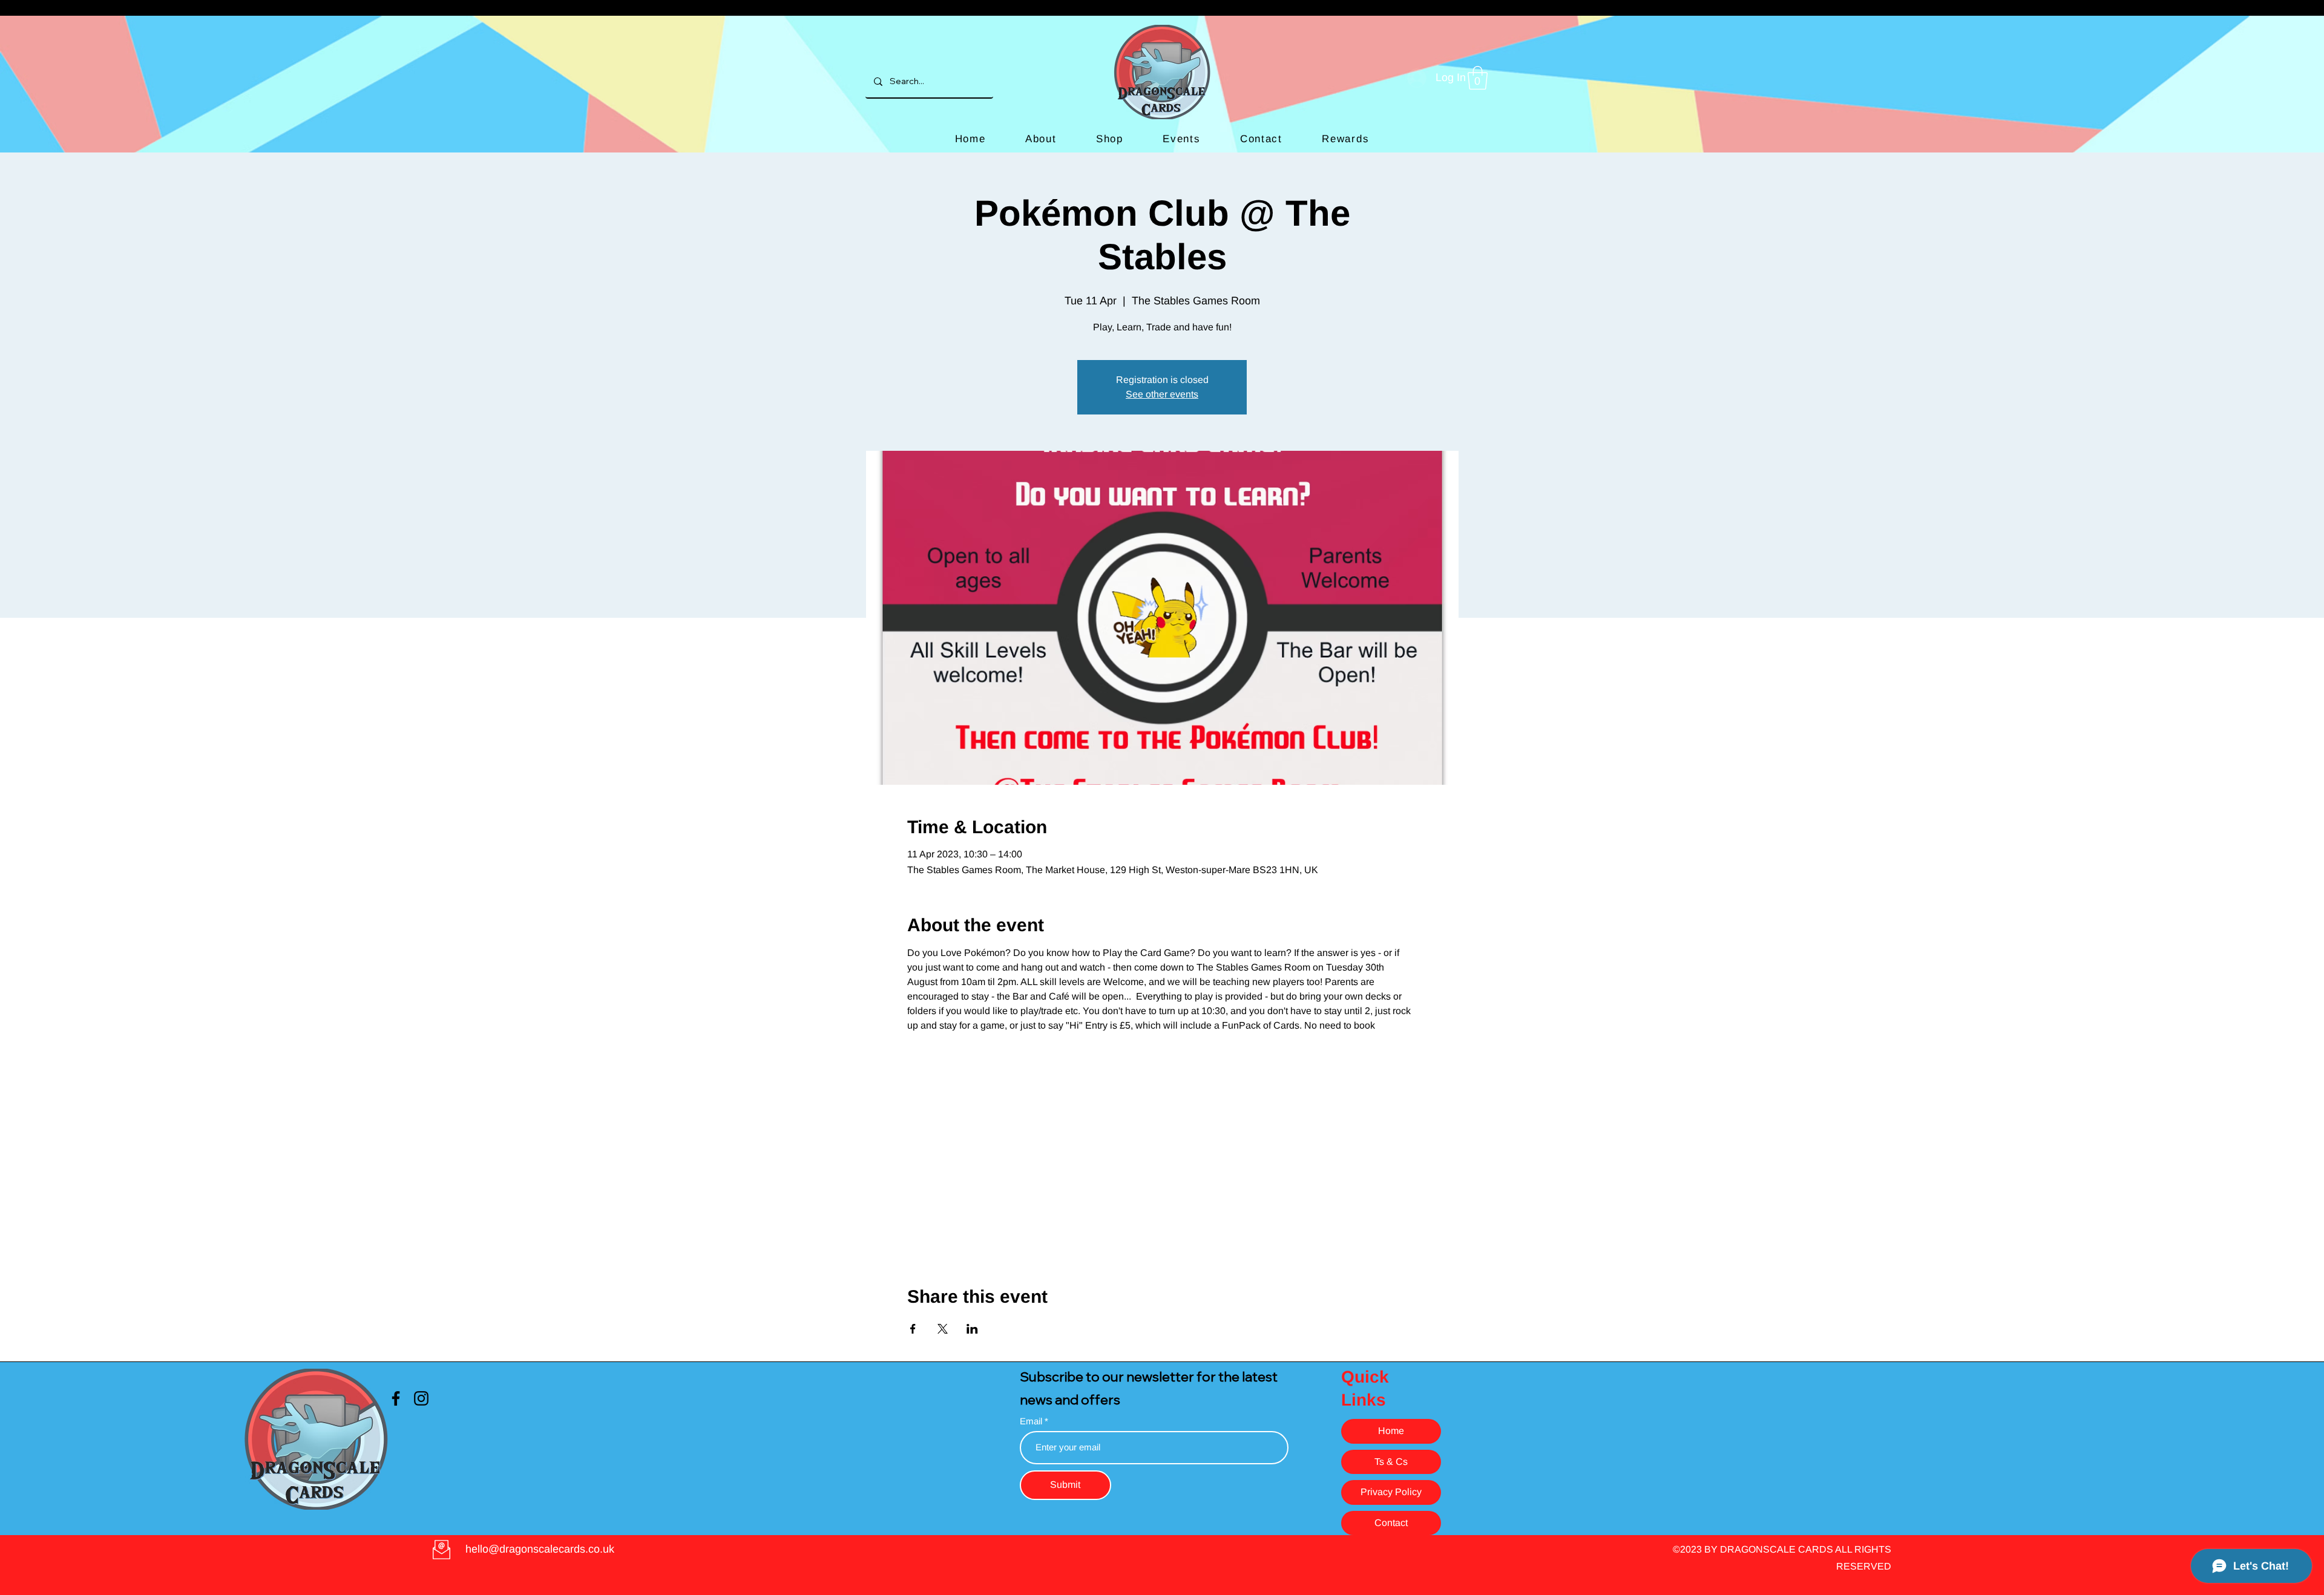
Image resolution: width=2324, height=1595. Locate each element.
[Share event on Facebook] (913, 1329)
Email (1032, 1421)
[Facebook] (396, 1398)
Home (1391, 1431)
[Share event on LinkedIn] (972, 1329)
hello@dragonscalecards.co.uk (540, 1549)
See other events (1162, 394)
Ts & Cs (1391, 1462)
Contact (1391, 1523)
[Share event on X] (943, 1329)
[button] (1478, 78)
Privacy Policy (1391, 1492)
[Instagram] (421, 1398)
